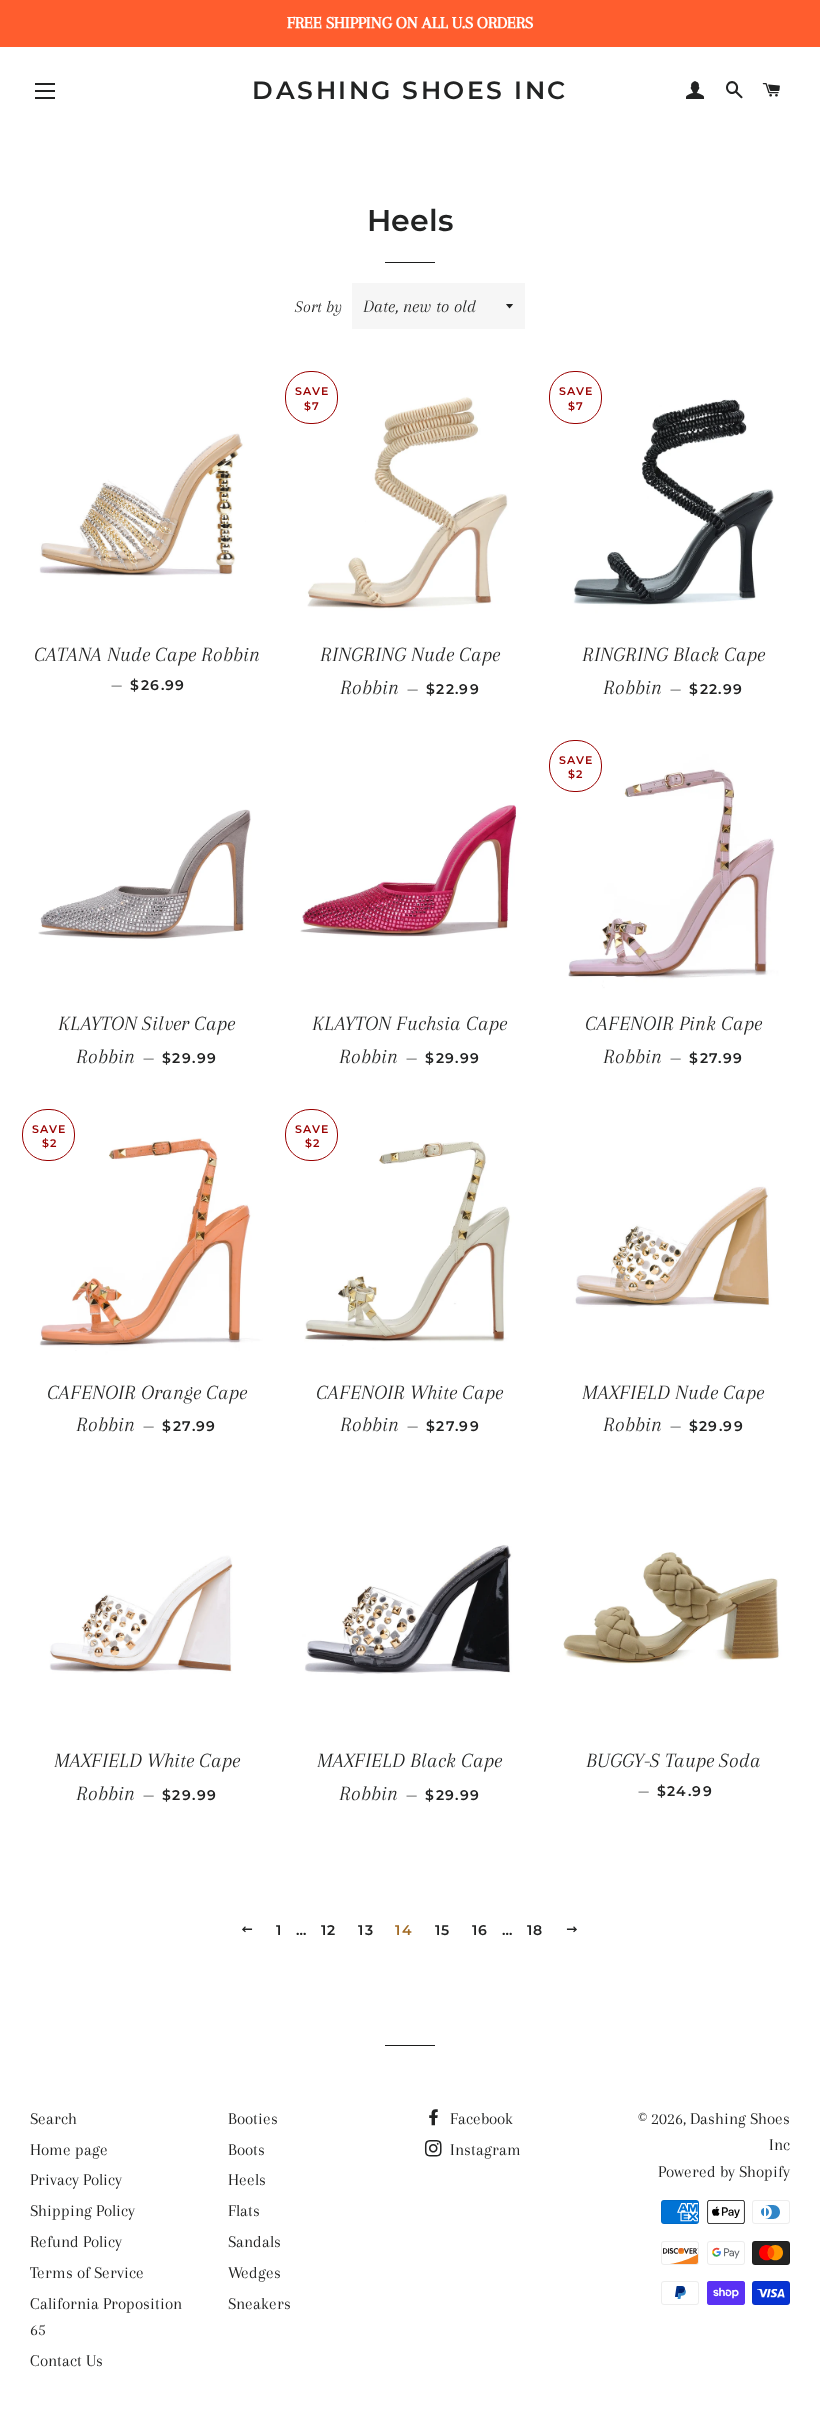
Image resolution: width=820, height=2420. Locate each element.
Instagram (483, 2149)
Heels (247, 2179)
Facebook (479, 2118)
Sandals (254, 2241)
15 (443, 1930)
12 (329, 1930)
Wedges (254, 2272)
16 (480, 1930)
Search (53, 2118)
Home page (69, 2149)
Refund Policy (76, 2241)
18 (535, 1930)
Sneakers (259, 2303)
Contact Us (66, 2360)
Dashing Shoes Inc (410, 90)
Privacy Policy (76, 2179)
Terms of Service (87, 2272)
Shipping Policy (82, 2210)
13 (366, 1930)
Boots (246, 2149)
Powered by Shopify (724, 2171)
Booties (253, 2118)
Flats (244, 2210)
